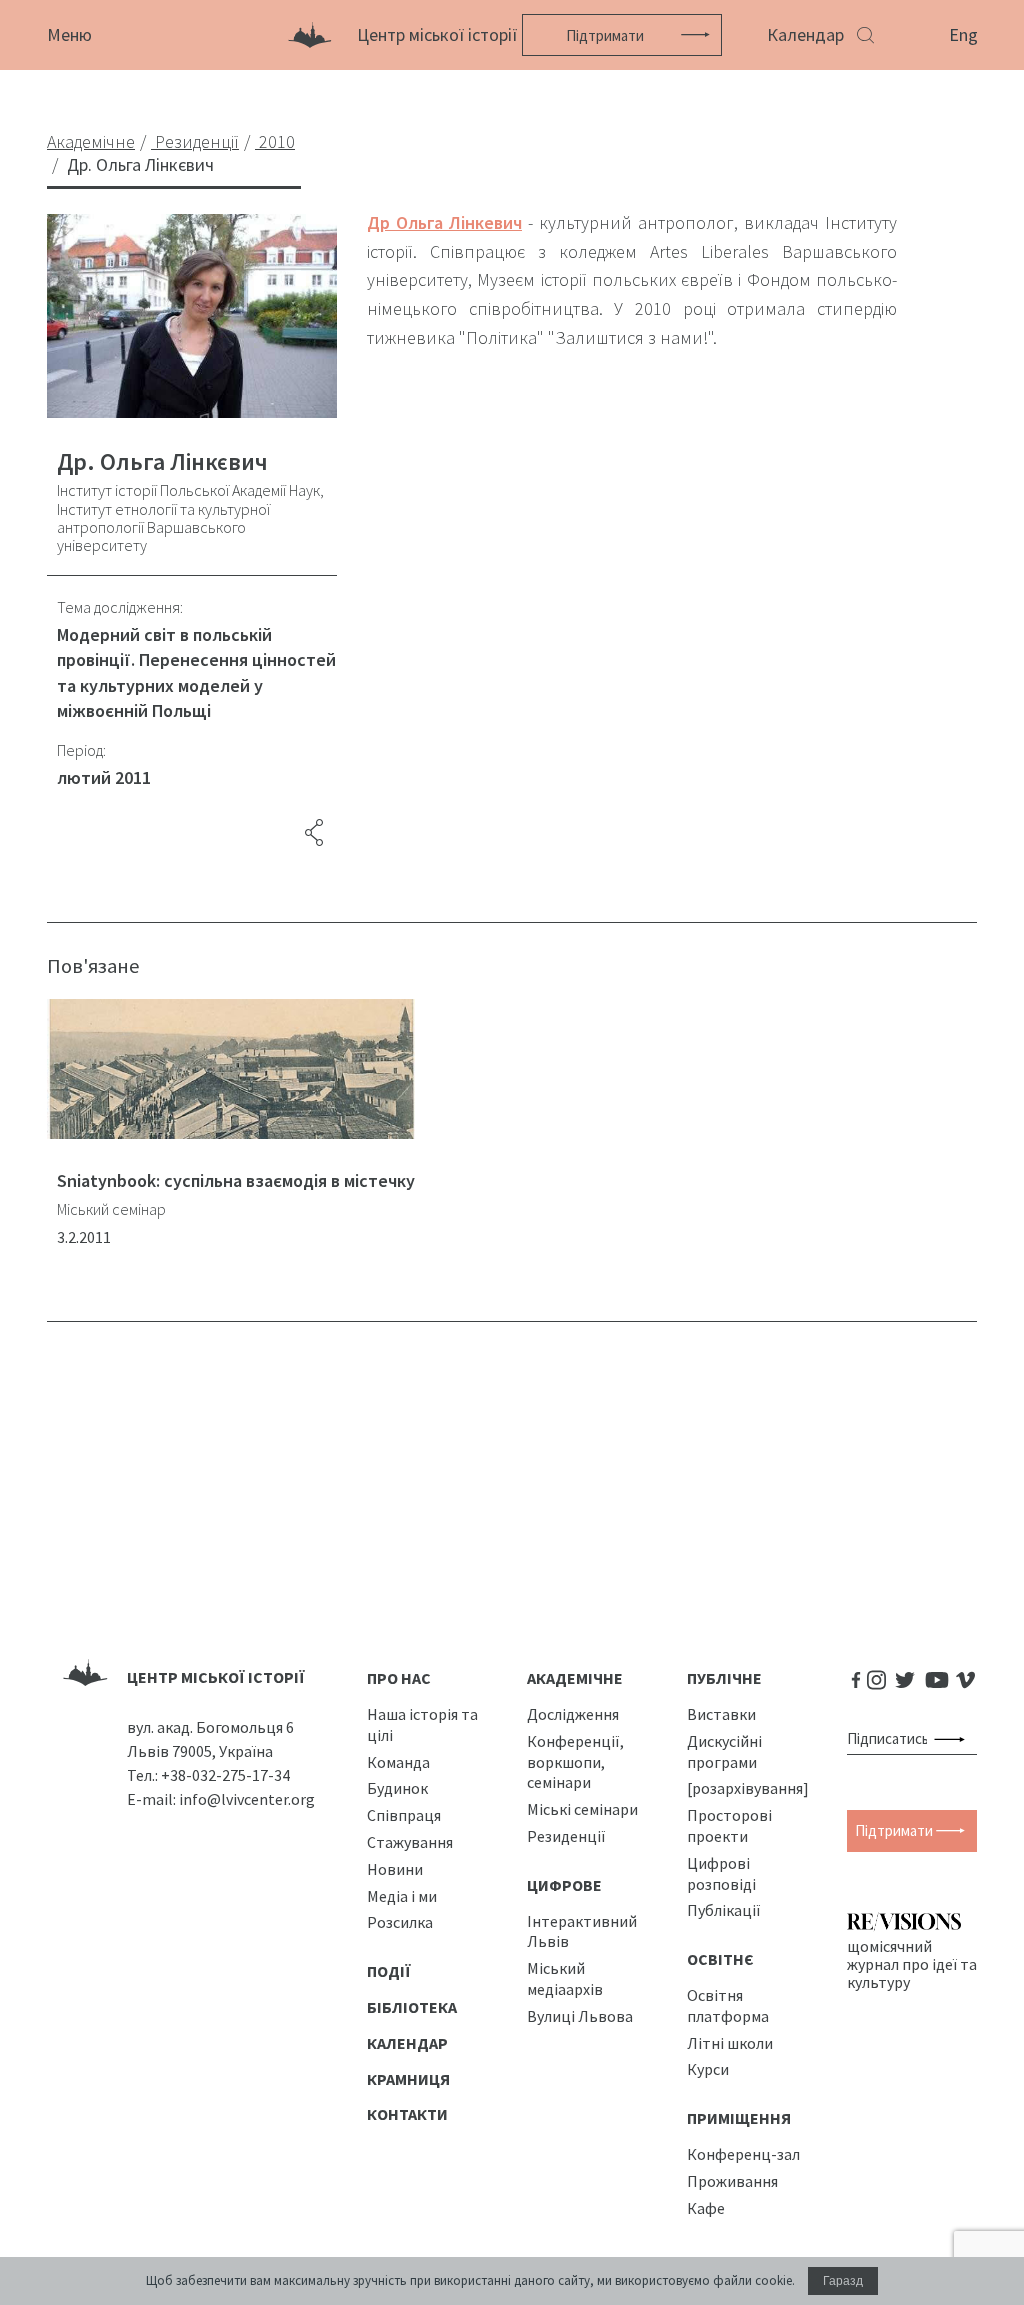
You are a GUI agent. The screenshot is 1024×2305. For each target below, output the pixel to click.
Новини (395, 1869)
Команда (398, 1762)
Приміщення (739, 2118)
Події (389, 1971)
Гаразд (843, 2281)
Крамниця (408, 2079)
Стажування (410, 1842)
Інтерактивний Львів (582, 1931)
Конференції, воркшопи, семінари (575, 1762)
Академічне (575, 1678)
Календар (805, 34)
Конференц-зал (743, 2154)
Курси (708, 2069)
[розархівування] (748, 1788)
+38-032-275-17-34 (225, 1775)
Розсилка (400, 1922)
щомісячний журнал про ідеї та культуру (912, 1964)
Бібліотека (412, 2007)
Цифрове (564, 1885)
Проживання (732, 2181)
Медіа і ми (402, 1896)
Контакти (407, 2114)
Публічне (724, 1678)
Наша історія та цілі (422, 1724)
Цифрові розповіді (721, 1873)
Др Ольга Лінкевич (444, 222)
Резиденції (566, 1836)
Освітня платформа (728, 2005)
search (953, 1739)
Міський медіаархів (565, 1978)
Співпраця (404, 1815)
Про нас (399, 1678)
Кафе (706, 2208)
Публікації (724, 1910)
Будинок (397, 1788)
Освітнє (720, 1959)
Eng (963, 34)
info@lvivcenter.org (247, 1799)
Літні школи (730, 2043)
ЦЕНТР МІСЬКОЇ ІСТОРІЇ (216, 1677)
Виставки (721, 1714)
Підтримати (605, 35)
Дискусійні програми (724, 1751)
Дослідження (573, 1714)
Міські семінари (582, 1809)
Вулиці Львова (580, 2016)
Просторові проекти (729, 1825)
